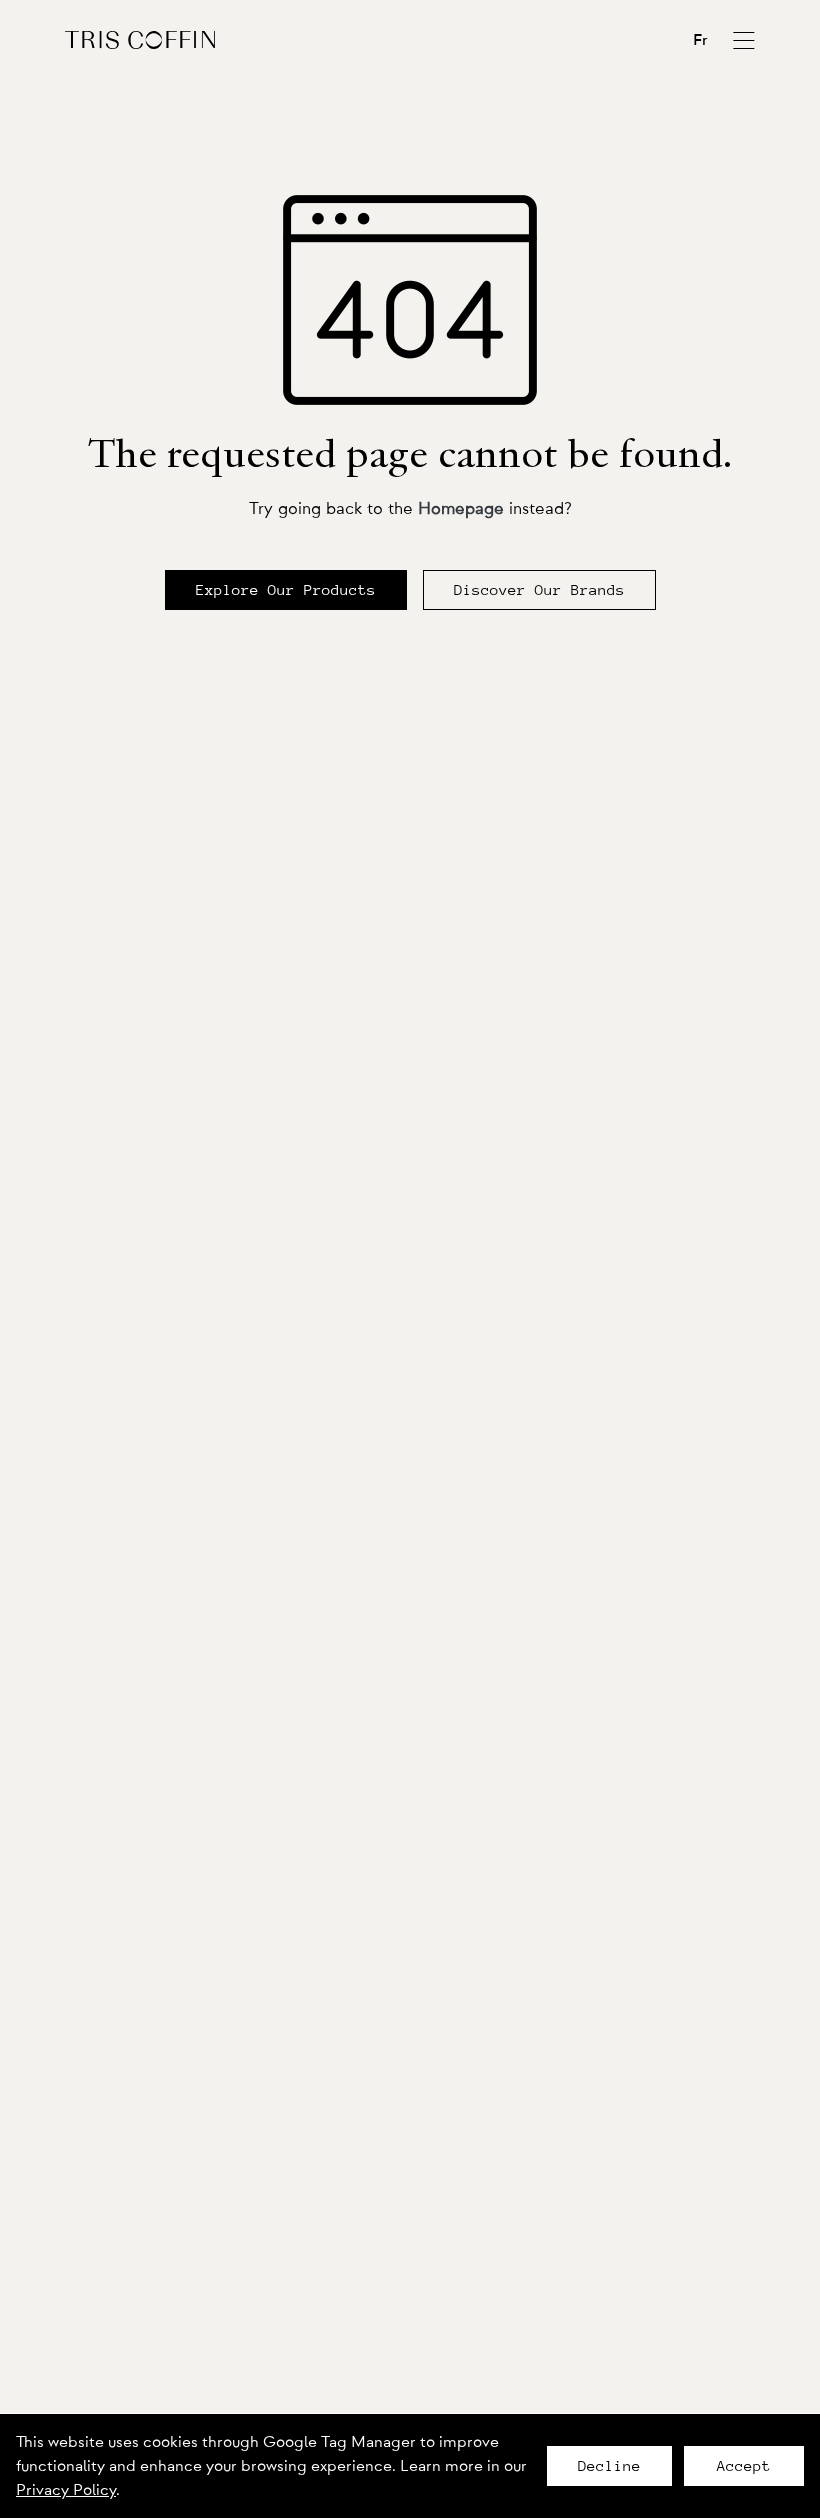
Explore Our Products (286, 590)
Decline (609, 2466)
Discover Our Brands (539, 590)
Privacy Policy (66, 2490)
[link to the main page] (140, 39)
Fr (700, 40)
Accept (744, 2466)
